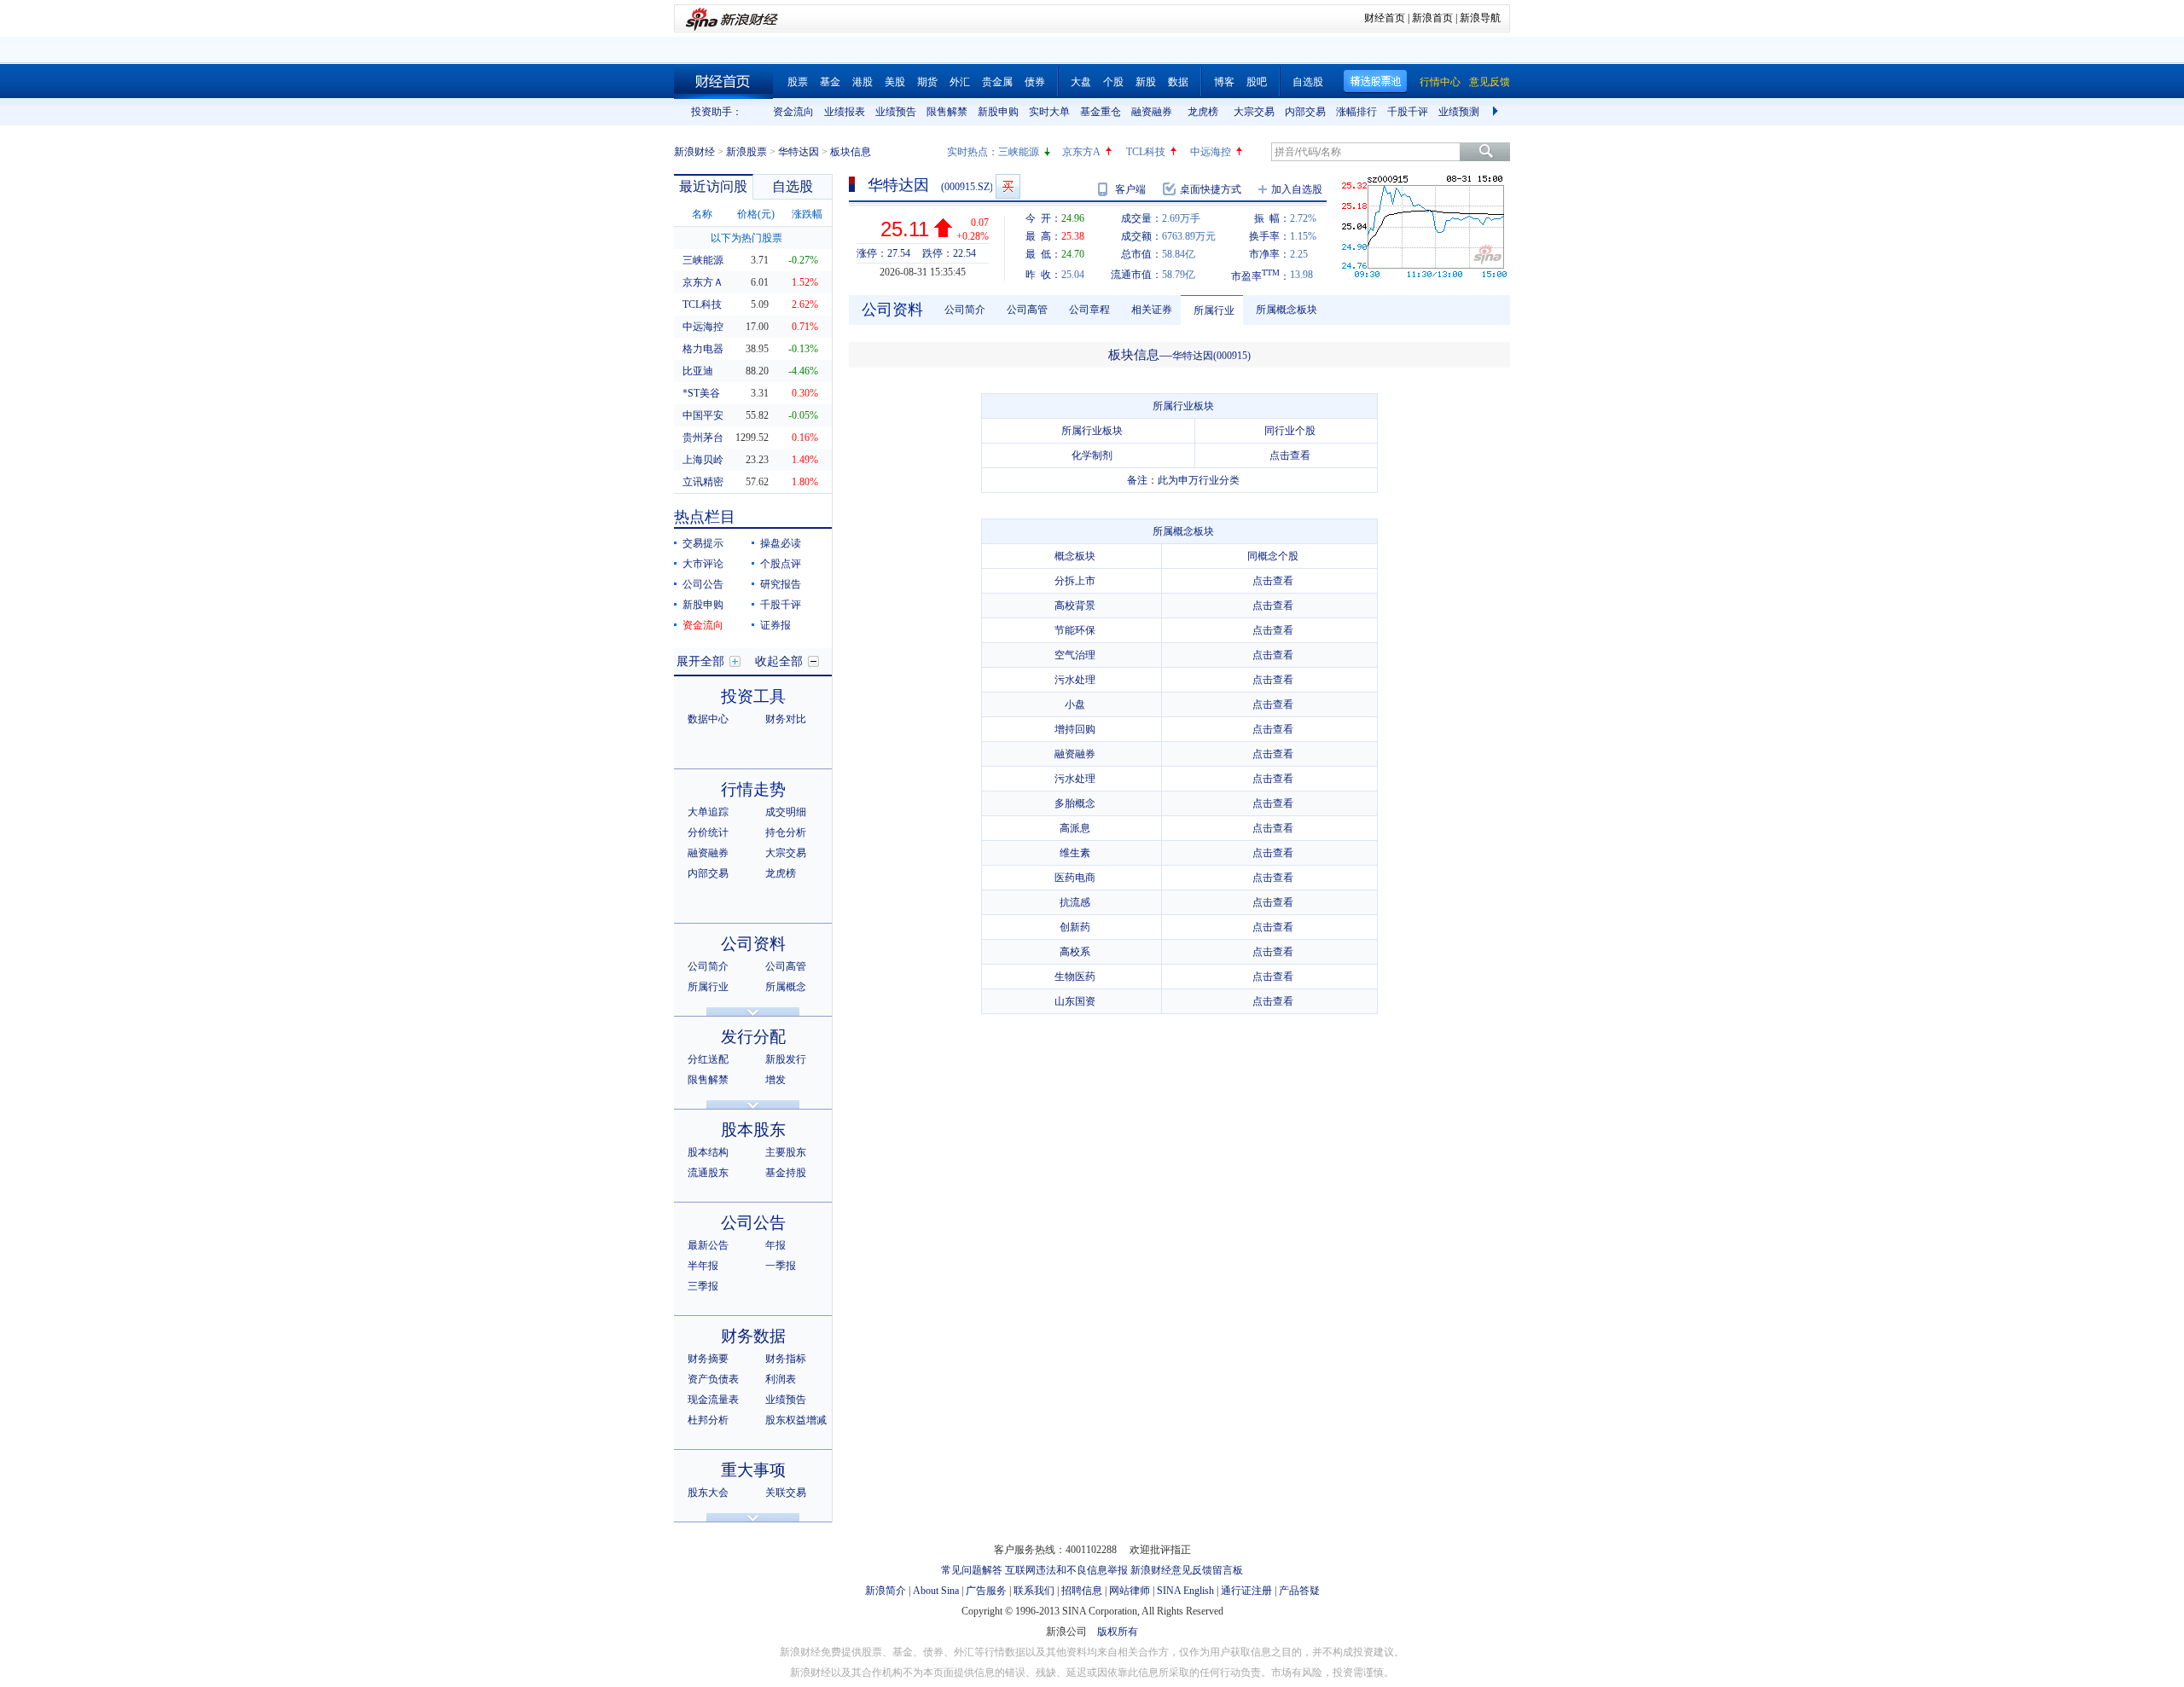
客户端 (1130, 189)
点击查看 (1290, 455)
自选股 (1308, 82)
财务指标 (786, 1359)
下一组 (1497, 112)
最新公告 (708, 1245)
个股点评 (781, 564)
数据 (1178, 82)
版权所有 (1118, 1632)
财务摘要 (708, 1359)
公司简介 (708, 966)
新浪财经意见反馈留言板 (1187, 1570)
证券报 (775, 625)
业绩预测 (1459, 112)
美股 (895, 82)
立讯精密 (703, 482)
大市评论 (703, 564)
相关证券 (1152, 310)
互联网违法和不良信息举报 (1066, 1570)
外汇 (960, 82)
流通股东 (708, 1173)
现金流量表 (713, 1400)
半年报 (703, 1266)
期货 (927, 82)
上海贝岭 (703, 460)
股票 (798, 82)
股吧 (1257, 82)
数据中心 (708, 719)
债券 (1035, 82)
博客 (1224, 82)
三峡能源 (1019, 152)
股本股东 (753, 1130)
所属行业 (708, 987)
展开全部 (700, 661)
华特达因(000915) (1211, 356)
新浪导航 (1480, 18)
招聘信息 (1082, 1591)
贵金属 (997, 82)
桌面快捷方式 (1211, 189)
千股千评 (1408, 112)
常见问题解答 (972, 1570)
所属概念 (786, 987)
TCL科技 (1146, 152)
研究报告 (781, 584)
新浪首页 (1432, 18)
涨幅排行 (1356, 112)
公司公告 (703, 584)
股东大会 (708, 1493)
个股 (1113, 82)
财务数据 (753, 1336)
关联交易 (786, 1493)
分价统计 (708, 832)
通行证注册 (1246, 1591)
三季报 (703, 1286)
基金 (830, 82)
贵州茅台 (703, 438)
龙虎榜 (1203, 112)
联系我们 (1034, 1591)
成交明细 (786, 812)
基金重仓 (1101, 112)
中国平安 (703, 415)
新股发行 (786, 1059)
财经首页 (1385, 18)
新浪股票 (746, 152)
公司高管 (786, 966)
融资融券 (1152, 112)
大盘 (1081, 82)
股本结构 (708, 1152)
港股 (863, 82)
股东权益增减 (796, 1420)
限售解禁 (947, 112)
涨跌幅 (807, 214)
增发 (775, 1080)
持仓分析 (786, 832)
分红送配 (708, 1059)
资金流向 (793, 112)
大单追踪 (708, 812)
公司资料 (753, 944)
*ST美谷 (701, 393)
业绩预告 (896, 112)
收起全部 (779, 661)
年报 (775, 1245)
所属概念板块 (1287, 310)
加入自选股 (1297, 189)
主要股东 (786, 1152)
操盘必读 (781, 543)
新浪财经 (694, 152)
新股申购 (998, 112)
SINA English (1185, 1591)
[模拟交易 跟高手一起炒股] (1008, 186)
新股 (1146, 82)
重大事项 (753, 1470)
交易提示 (703, 543)
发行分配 (753, 1037)
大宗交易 (1254, 112)
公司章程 (1089, 310)
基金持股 (786, 1173)
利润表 (781, 1379)
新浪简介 (886, 1591)
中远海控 (1211, 152)
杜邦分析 (708, 1420)
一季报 (781, 1266)
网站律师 (1130, 1591)
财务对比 (786, 719)
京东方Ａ (703, 282)
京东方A (1081, 152)
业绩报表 (845, 112)
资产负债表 (713, 1379)
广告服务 (986, 1591)
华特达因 (799, 152)
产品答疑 (1299, 1591)
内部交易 (1305, 112)
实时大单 (1049, 112)
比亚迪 (698, 371)
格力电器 (703, 349)
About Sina (936, 1591)
